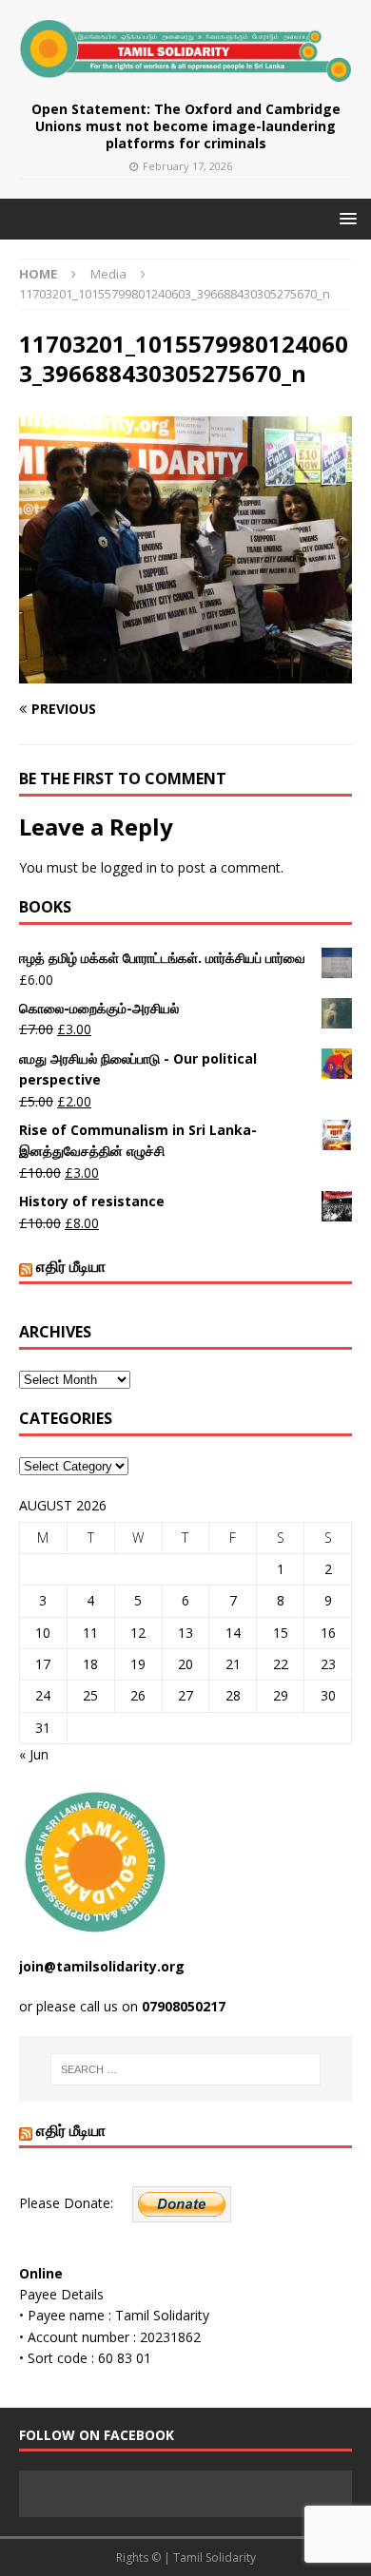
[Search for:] (186, 2069)
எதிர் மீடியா (71, 1266)
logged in (129, 867)
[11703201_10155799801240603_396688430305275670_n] (185, 673)
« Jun (34, 1754)
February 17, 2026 (187, 166)
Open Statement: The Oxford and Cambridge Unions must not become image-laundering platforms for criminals (186, 126)
